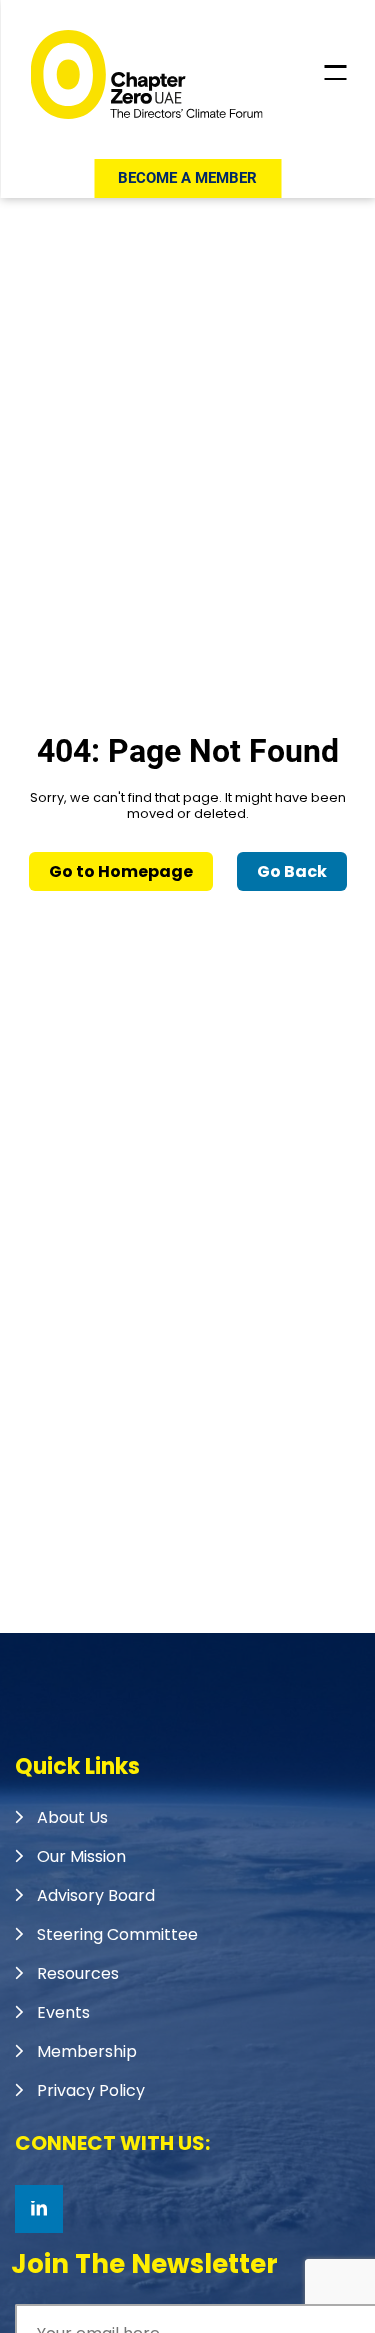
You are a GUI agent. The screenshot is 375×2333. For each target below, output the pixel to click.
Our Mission (81, 1856)
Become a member (187, 178)
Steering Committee (117, 1934)
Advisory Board (96, 1895)
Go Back (292, 871)
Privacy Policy (91, 2090)
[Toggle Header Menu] (335, 73)
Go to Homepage (121, 871)
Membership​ (87, 2051)
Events (63, 2012)
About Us (72, 1817)
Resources (78, 1973)
